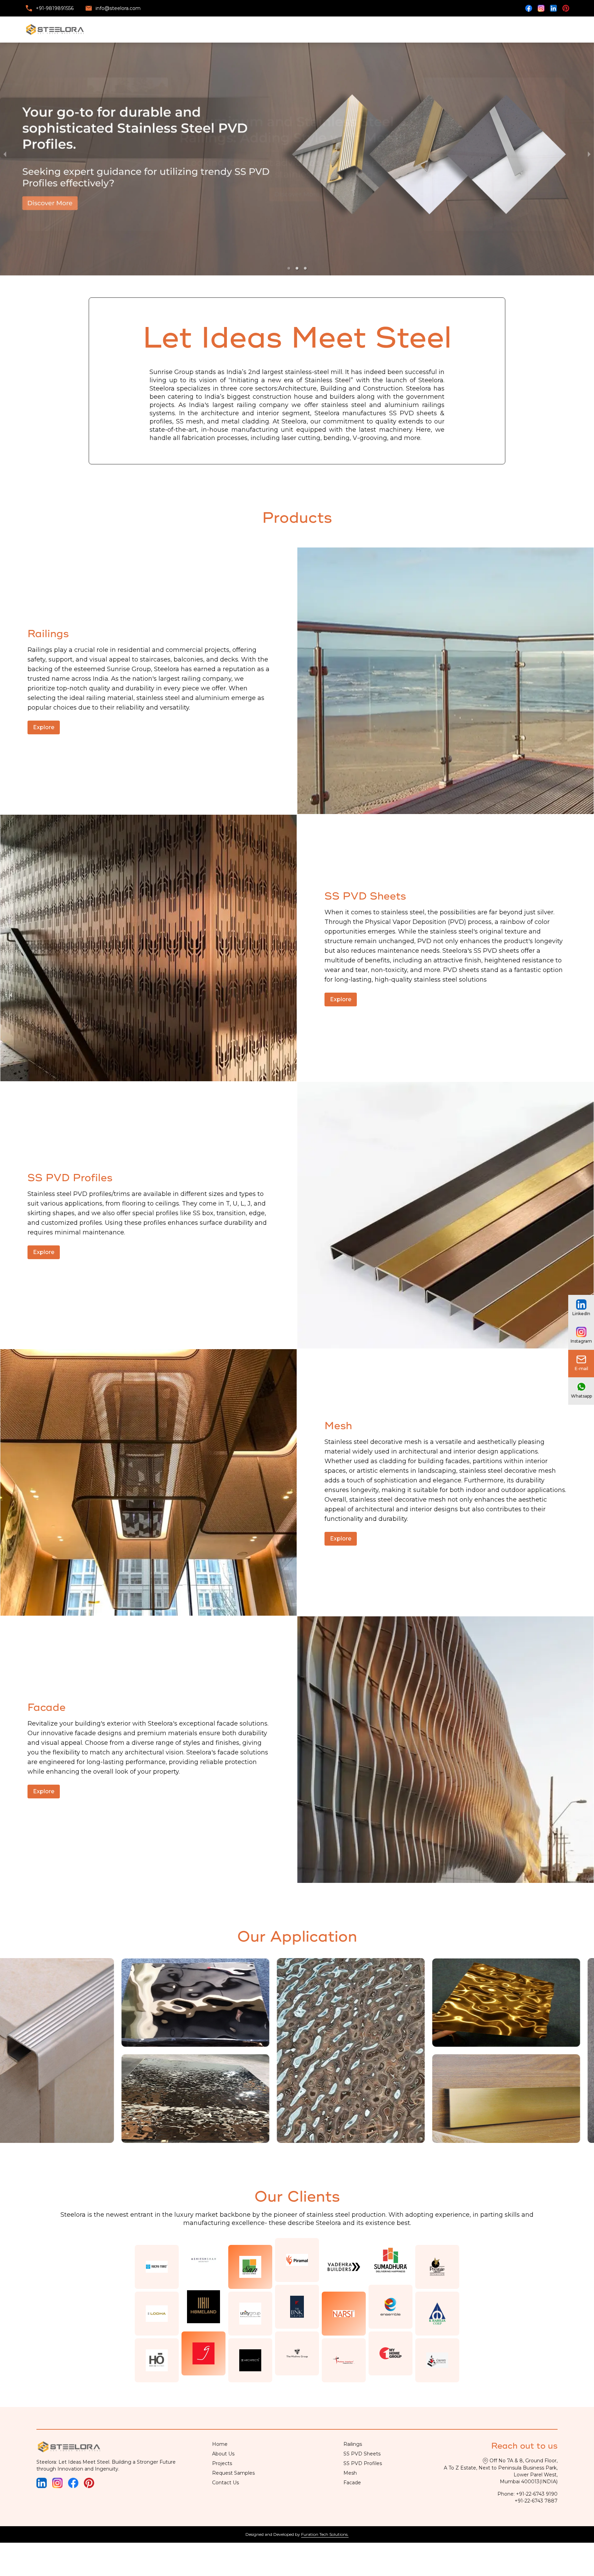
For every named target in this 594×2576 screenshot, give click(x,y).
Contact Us (225, 2483)
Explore (44, 728)
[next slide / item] (589, 154)
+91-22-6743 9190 (537, 2494)
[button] (289, 269)
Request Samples (233, 2473)
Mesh (350, 2473)
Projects (222, 2464)
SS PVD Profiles (363, 2464)
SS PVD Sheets (362, 2454)
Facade (352, 2483)
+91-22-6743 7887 (536, 2501)
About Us (223, 2454)
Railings (353, 2444)
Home (220, 2444)
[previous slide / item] (5, 154)
